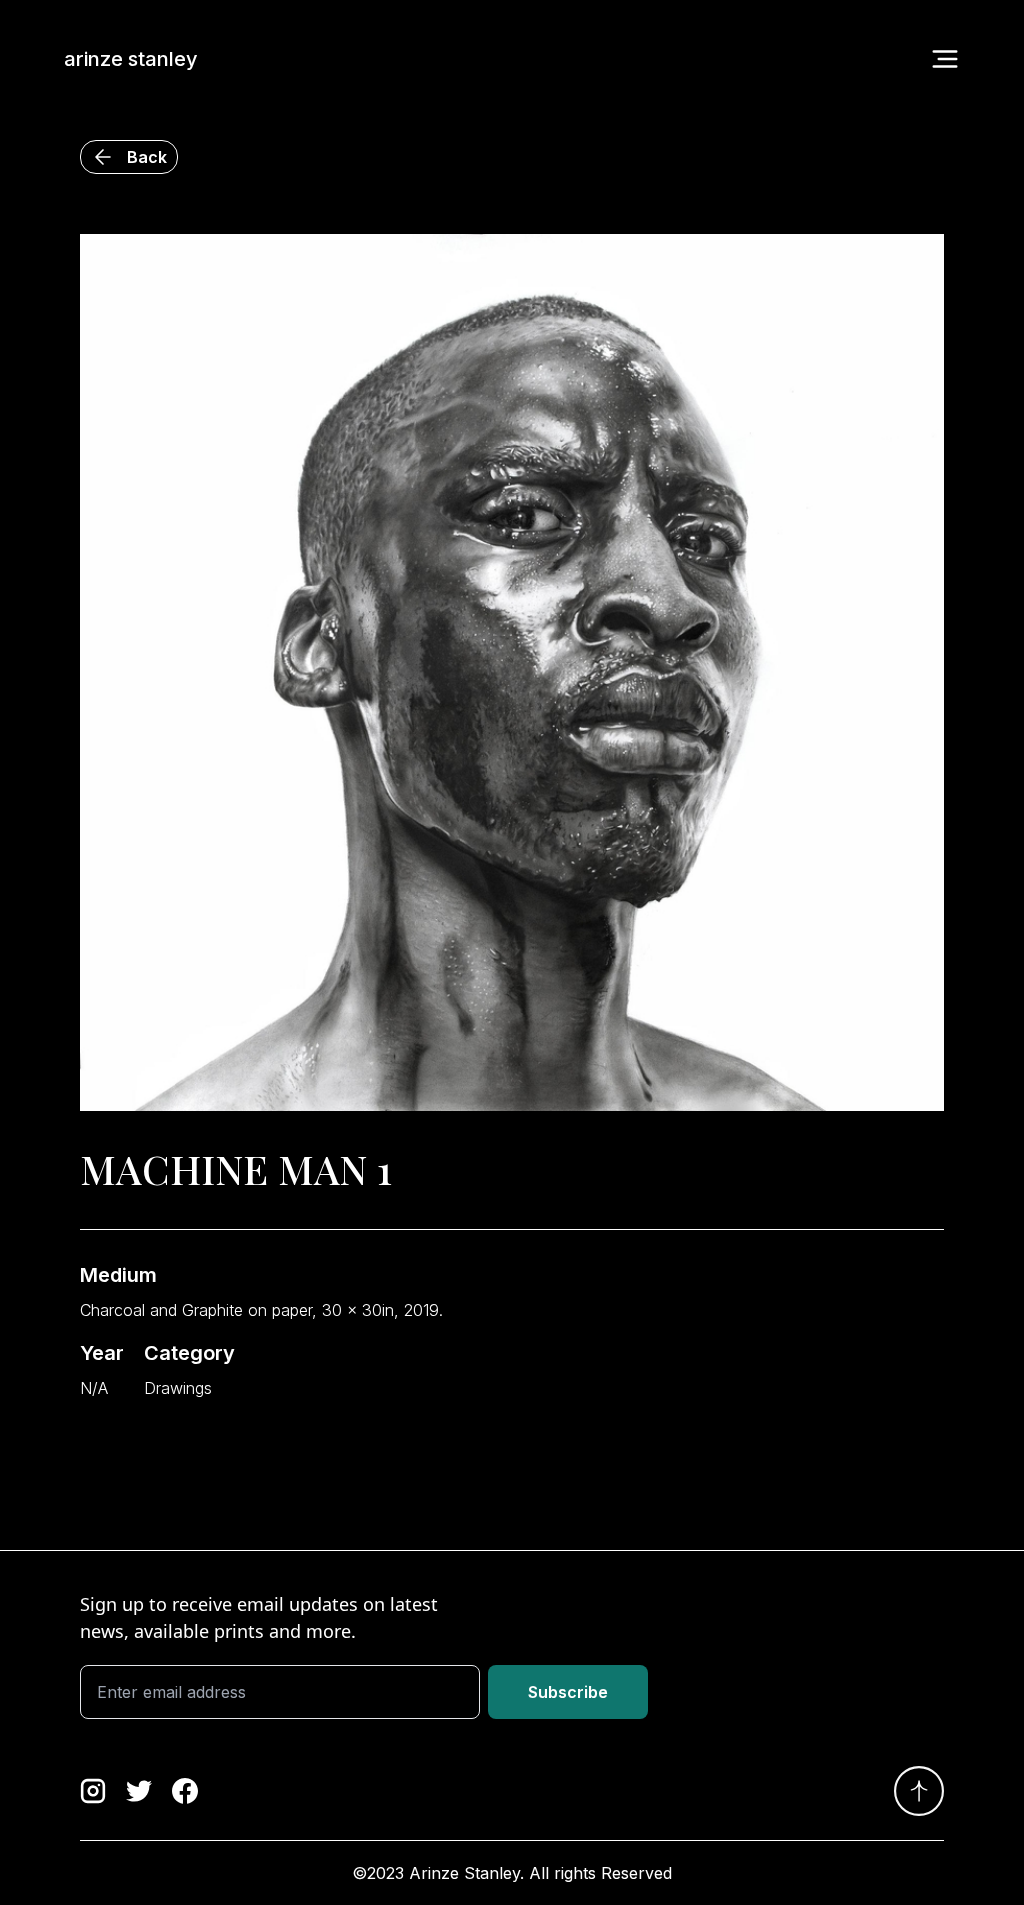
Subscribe (568, 1692)
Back (147, 157)
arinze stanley (131, 59)
